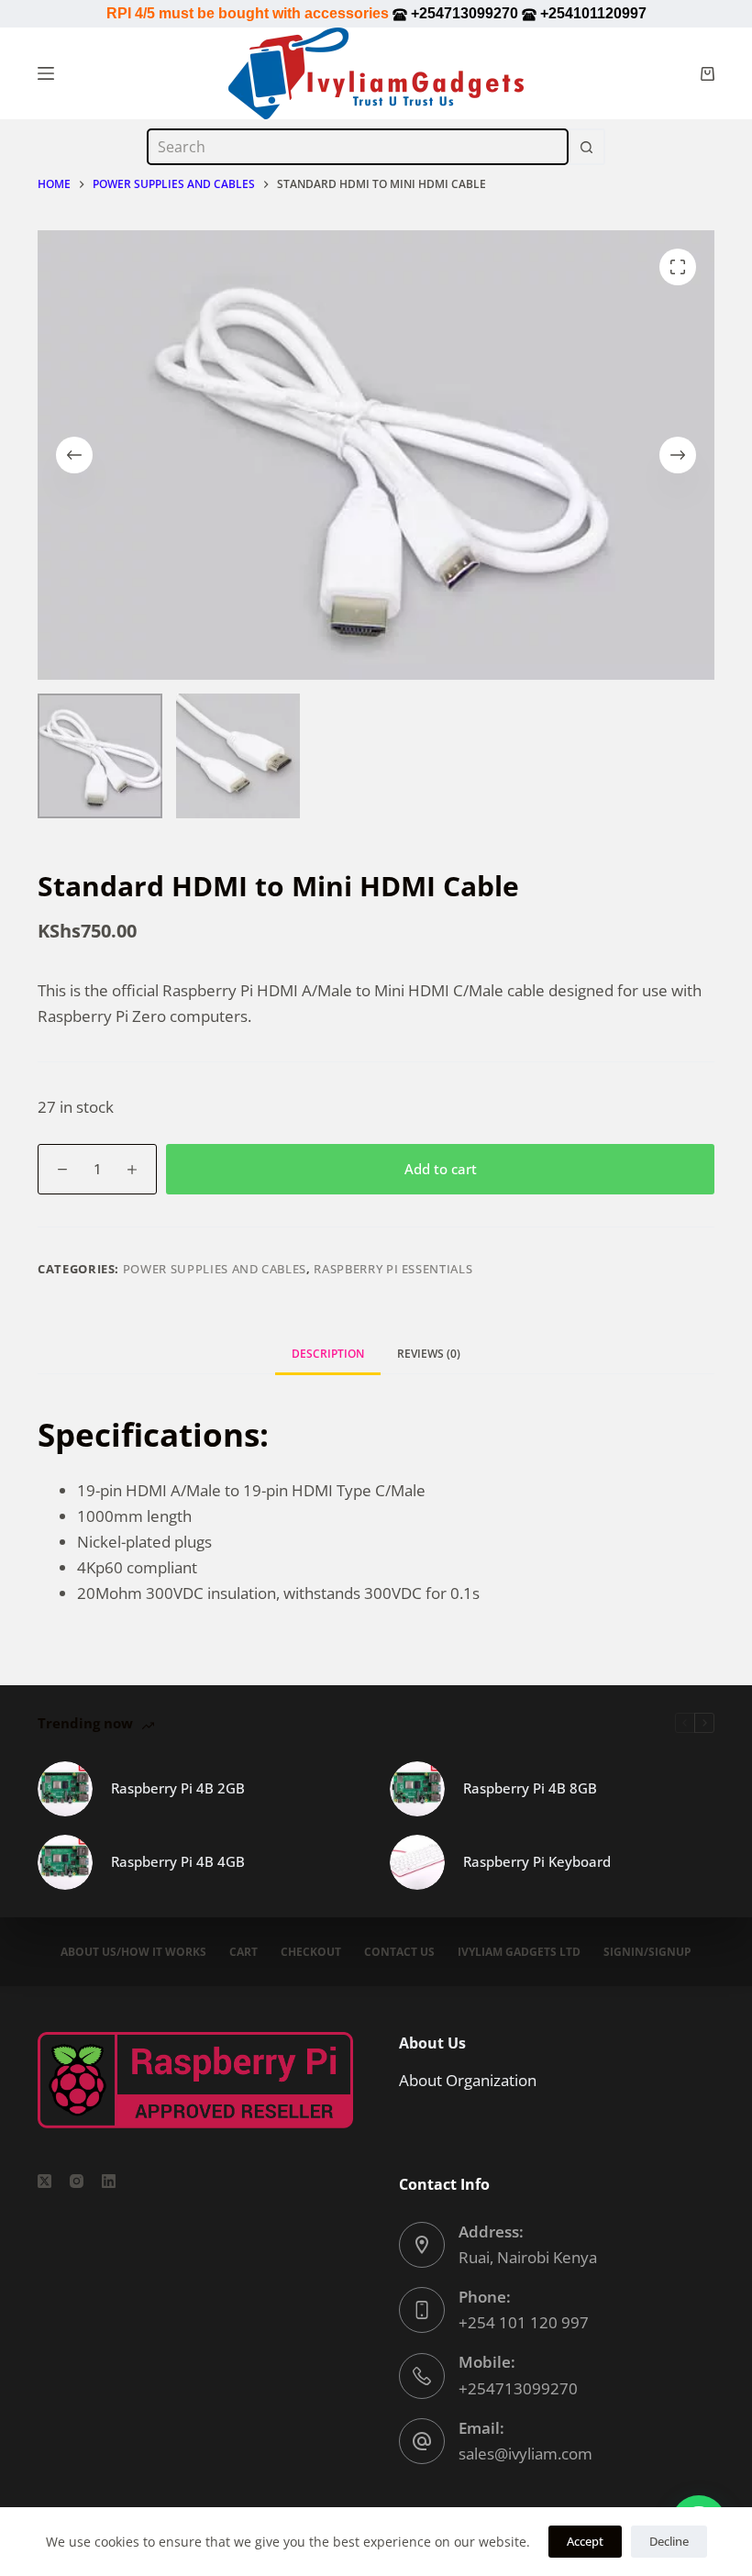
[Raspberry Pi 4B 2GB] (65, 1789)
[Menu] (46, 73)
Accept (585, 2541)
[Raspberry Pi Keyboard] (417, 1862)
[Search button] (587, 147)
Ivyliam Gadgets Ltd (519, 1952)
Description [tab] (328, 1354)
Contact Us (399, 1952)
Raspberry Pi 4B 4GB (178, 1861)
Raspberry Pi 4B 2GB (178, 1788)
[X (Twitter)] (44, 2181)
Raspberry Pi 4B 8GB (530, 1788)
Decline (669, 2541)
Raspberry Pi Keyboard (537, 1861)
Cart (243, 1952)
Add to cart (441, 1169)
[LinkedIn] (109, 2181)
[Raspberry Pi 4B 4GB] (65, 1862)
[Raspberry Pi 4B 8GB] (417, 1789)
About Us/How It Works (133, 1952)
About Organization (468, 2080)
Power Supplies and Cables (215, 1269)
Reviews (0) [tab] (429, 1354)
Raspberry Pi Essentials (393, 1269)
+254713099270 (518, 2388)
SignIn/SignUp (647, 1952)
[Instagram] (77, 2181)
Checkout (311, 1952)
